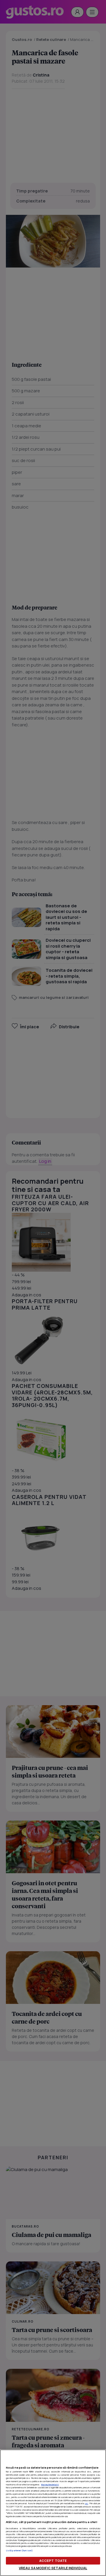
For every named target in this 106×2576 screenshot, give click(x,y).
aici (86, 2503)
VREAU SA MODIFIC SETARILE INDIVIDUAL (53, 2568)
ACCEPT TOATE (53, 2561)
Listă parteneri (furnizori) (19, 2550)
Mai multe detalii (50, 2484)
